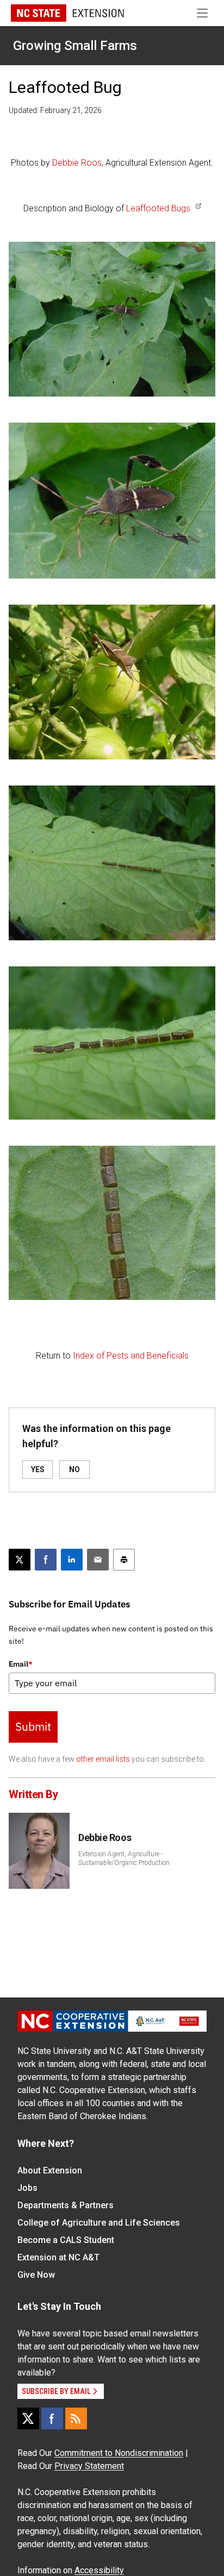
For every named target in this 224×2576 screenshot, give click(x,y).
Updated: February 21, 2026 (55, 110)
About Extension (50, 2170)
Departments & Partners (66, 2205)
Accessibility (99, 2570)
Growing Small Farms (75, 46)
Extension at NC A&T (58, 2257)
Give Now (36, 2275)
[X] (28, 2418)
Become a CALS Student (66, 2240)
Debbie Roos (77, 163)
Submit (33, 1726)
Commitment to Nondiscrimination (119, 2453)
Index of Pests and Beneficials (131, 1356)
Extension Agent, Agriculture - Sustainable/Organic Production (124, 1858)
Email (21, 1664)
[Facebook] (52, 2418)
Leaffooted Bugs (158, 208)
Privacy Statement (89, 2466)
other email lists (103, 1759)
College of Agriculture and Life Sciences (99, 2223)
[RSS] (76, 2418)
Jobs (27, 2188)
